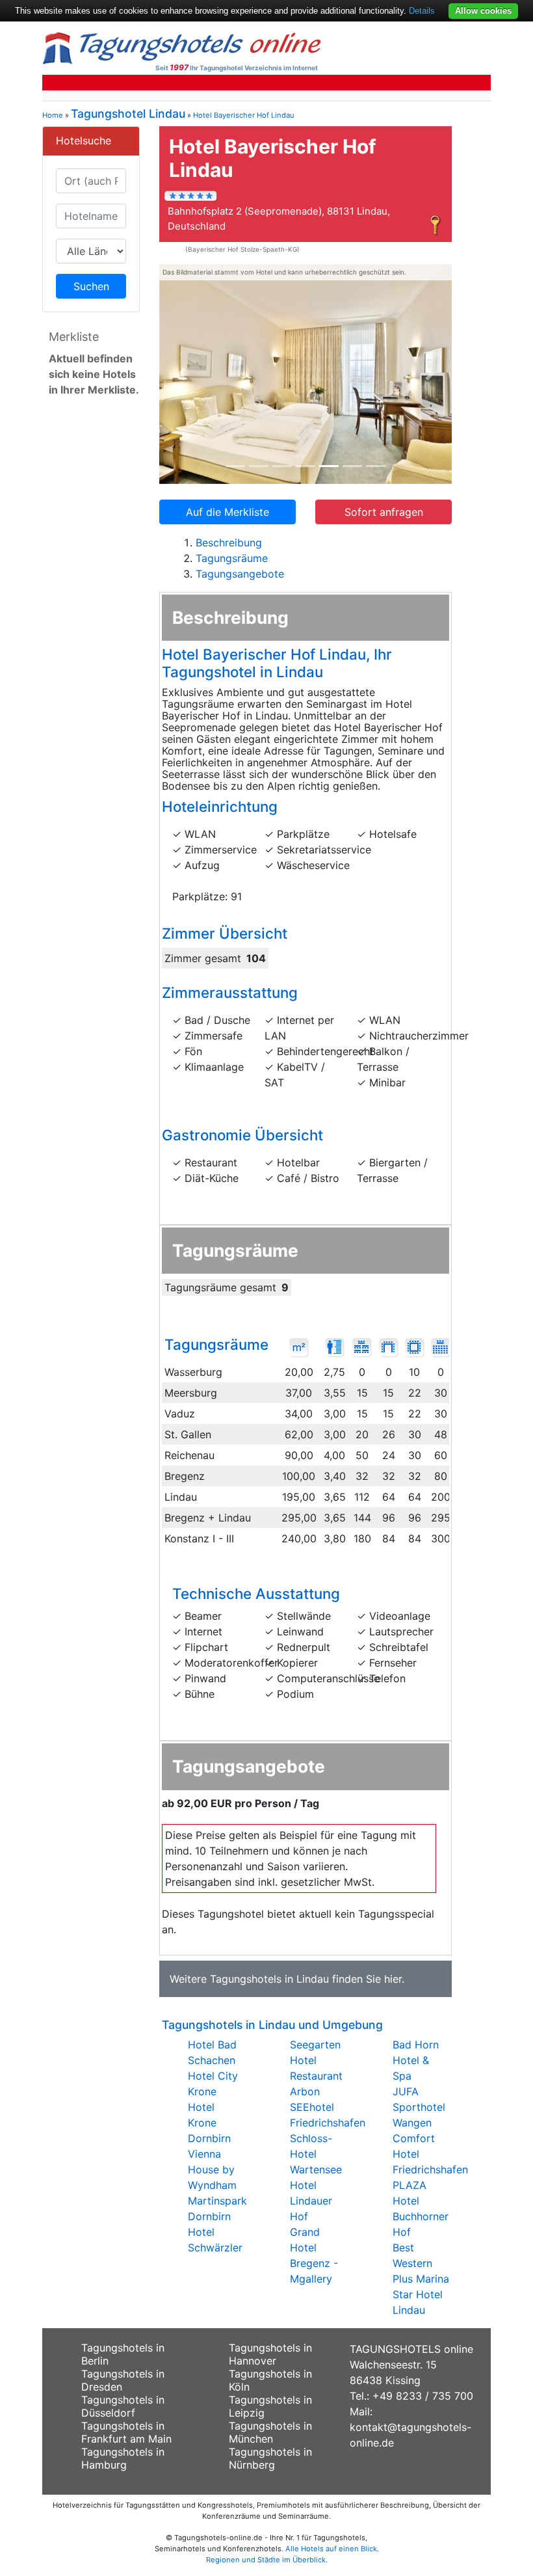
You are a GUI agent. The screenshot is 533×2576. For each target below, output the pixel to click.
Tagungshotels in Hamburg (123, 2458)
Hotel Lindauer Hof (311, 2201)
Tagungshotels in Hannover (270, 2354)
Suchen (91, 286)
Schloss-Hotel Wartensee (316, 2154)
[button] (181, 374)
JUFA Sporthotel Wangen (419, 2107)
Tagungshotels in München (270, 2432)
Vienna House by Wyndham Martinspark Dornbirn (217, 2185)
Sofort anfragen (384, 512)
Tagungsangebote (240, 574)
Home (53, 115)
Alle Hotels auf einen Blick (331, 2549)
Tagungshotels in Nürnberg (270, 2458)
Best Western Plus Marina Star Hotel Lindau (421, 2279)
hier (393, 1979)
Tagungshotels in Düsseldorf (123, 2406)
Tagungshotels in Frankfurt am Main (126, 2432)
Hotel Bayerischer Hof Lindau (244, 115)
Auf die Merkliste (227, 512)
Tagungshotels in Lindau (269, 1979)
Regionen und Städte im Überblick (266, 2560)
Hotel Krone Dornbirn (209, 2123)
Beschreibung (229, 543)
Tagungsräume (232, 558)
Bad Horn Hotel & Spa (416, 2060)
